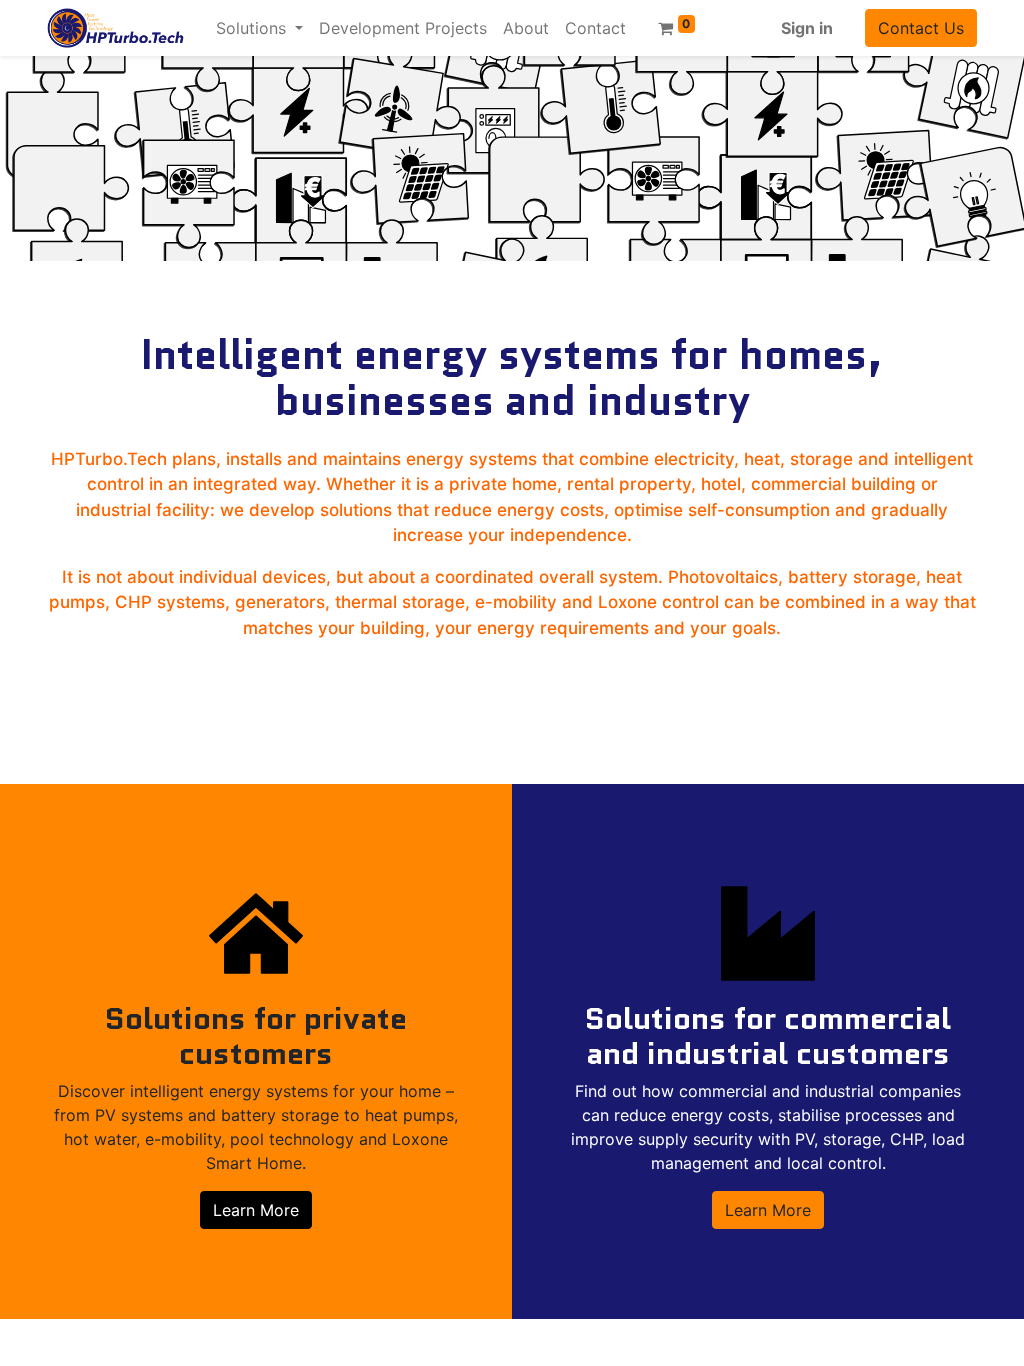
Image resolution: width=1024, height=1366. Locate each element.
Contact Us (921, 28)
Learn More (256, 1210)
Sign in (807, 28)
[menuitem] (403, 28)
